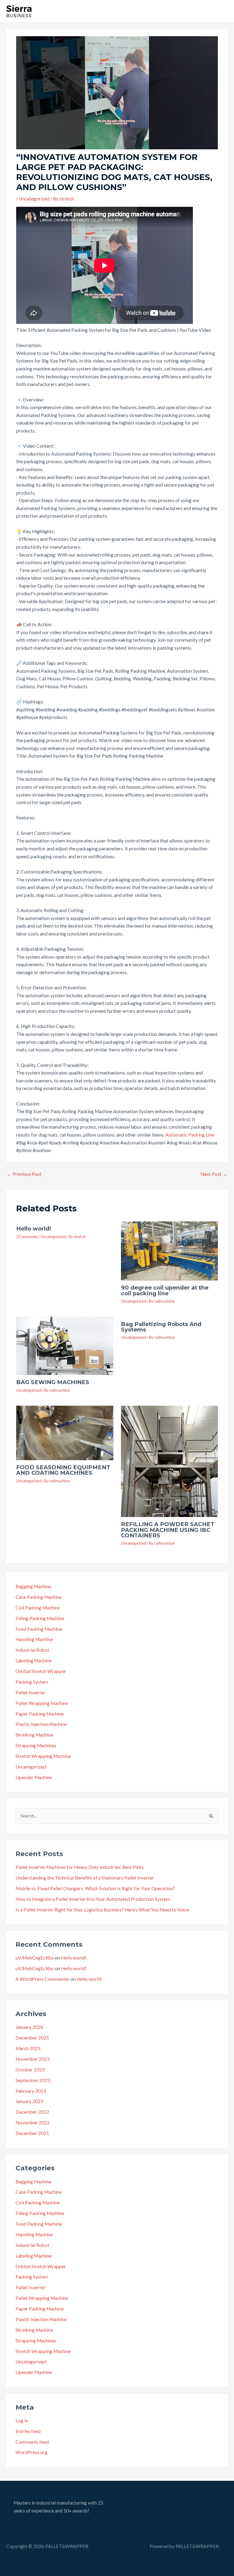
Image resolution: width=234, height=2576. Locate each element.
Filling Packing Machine (40, 1618)
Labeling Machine (34, 1661)
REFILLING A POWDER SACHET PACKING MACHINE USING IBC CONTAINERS (168, 1530)
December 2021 (32, 2133)
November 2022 (33, 2123)
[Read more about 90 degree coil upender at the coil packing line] (169, 1250)
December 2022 (32, 2112)
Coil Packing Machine (38, 1608)
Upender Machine (34, 1777)
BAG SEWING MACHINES (53, 1382)
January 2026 (29, 2027)
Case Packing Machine (39, 1597)
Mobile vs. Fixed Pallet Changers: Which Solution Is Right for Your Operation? (95, 1888)
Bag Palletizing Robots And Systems (161, 1327)
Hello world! (34, 1229)
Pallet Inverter (30, 1692)
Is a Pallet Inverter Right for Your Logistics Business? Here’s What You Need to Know (103, 1910)
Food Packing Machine (39, 1629)
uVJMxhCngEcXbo (35, 1958)
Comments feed (32, 2442)
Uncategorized (34, 199)
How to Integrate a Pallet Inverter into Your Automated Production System (93, 1899)
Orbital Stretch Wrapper (41, 1671)
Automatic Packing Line (189, 1135)
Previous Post (24, 1174)
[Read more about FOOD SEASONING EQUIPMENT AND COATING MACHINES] (65, 1432)
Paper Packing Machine (40, 1714)
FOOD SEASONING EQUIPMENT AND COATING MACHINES (63, 1470)
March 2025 (28, 2048)
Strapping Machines (36, 1745)
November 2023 (33, 2059)
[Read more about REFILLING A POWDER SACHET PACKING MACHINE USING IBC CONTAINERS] (169, 1461)
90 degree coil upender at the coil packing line (165, 1290)
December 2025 (32, 2038)
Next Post (214, 1174)
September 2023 (33, 2080)
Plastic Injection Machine (41, 1724)
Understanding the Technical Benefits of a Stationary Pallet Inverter (85, 1878)
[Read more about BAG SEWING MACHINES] (65, 1345)
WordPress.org (32, 2452)
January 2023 (29, 2101)
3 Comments (27, 1237)
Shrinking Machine (34, 1735)
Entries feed (28, 2431)
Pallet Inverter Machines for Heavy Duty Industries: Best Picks (80, 1867)
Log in (22, 2421)
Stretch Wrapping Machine (43, 1756)
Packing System (32, 1682)
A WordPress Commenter (43, 1979)
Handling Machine (34, 1639)
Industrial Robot (32, 1650)
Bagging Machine (33, 1586)
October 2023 (30, 2070)
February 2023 (31, 2091)
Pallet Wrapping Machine (42, 1703)
